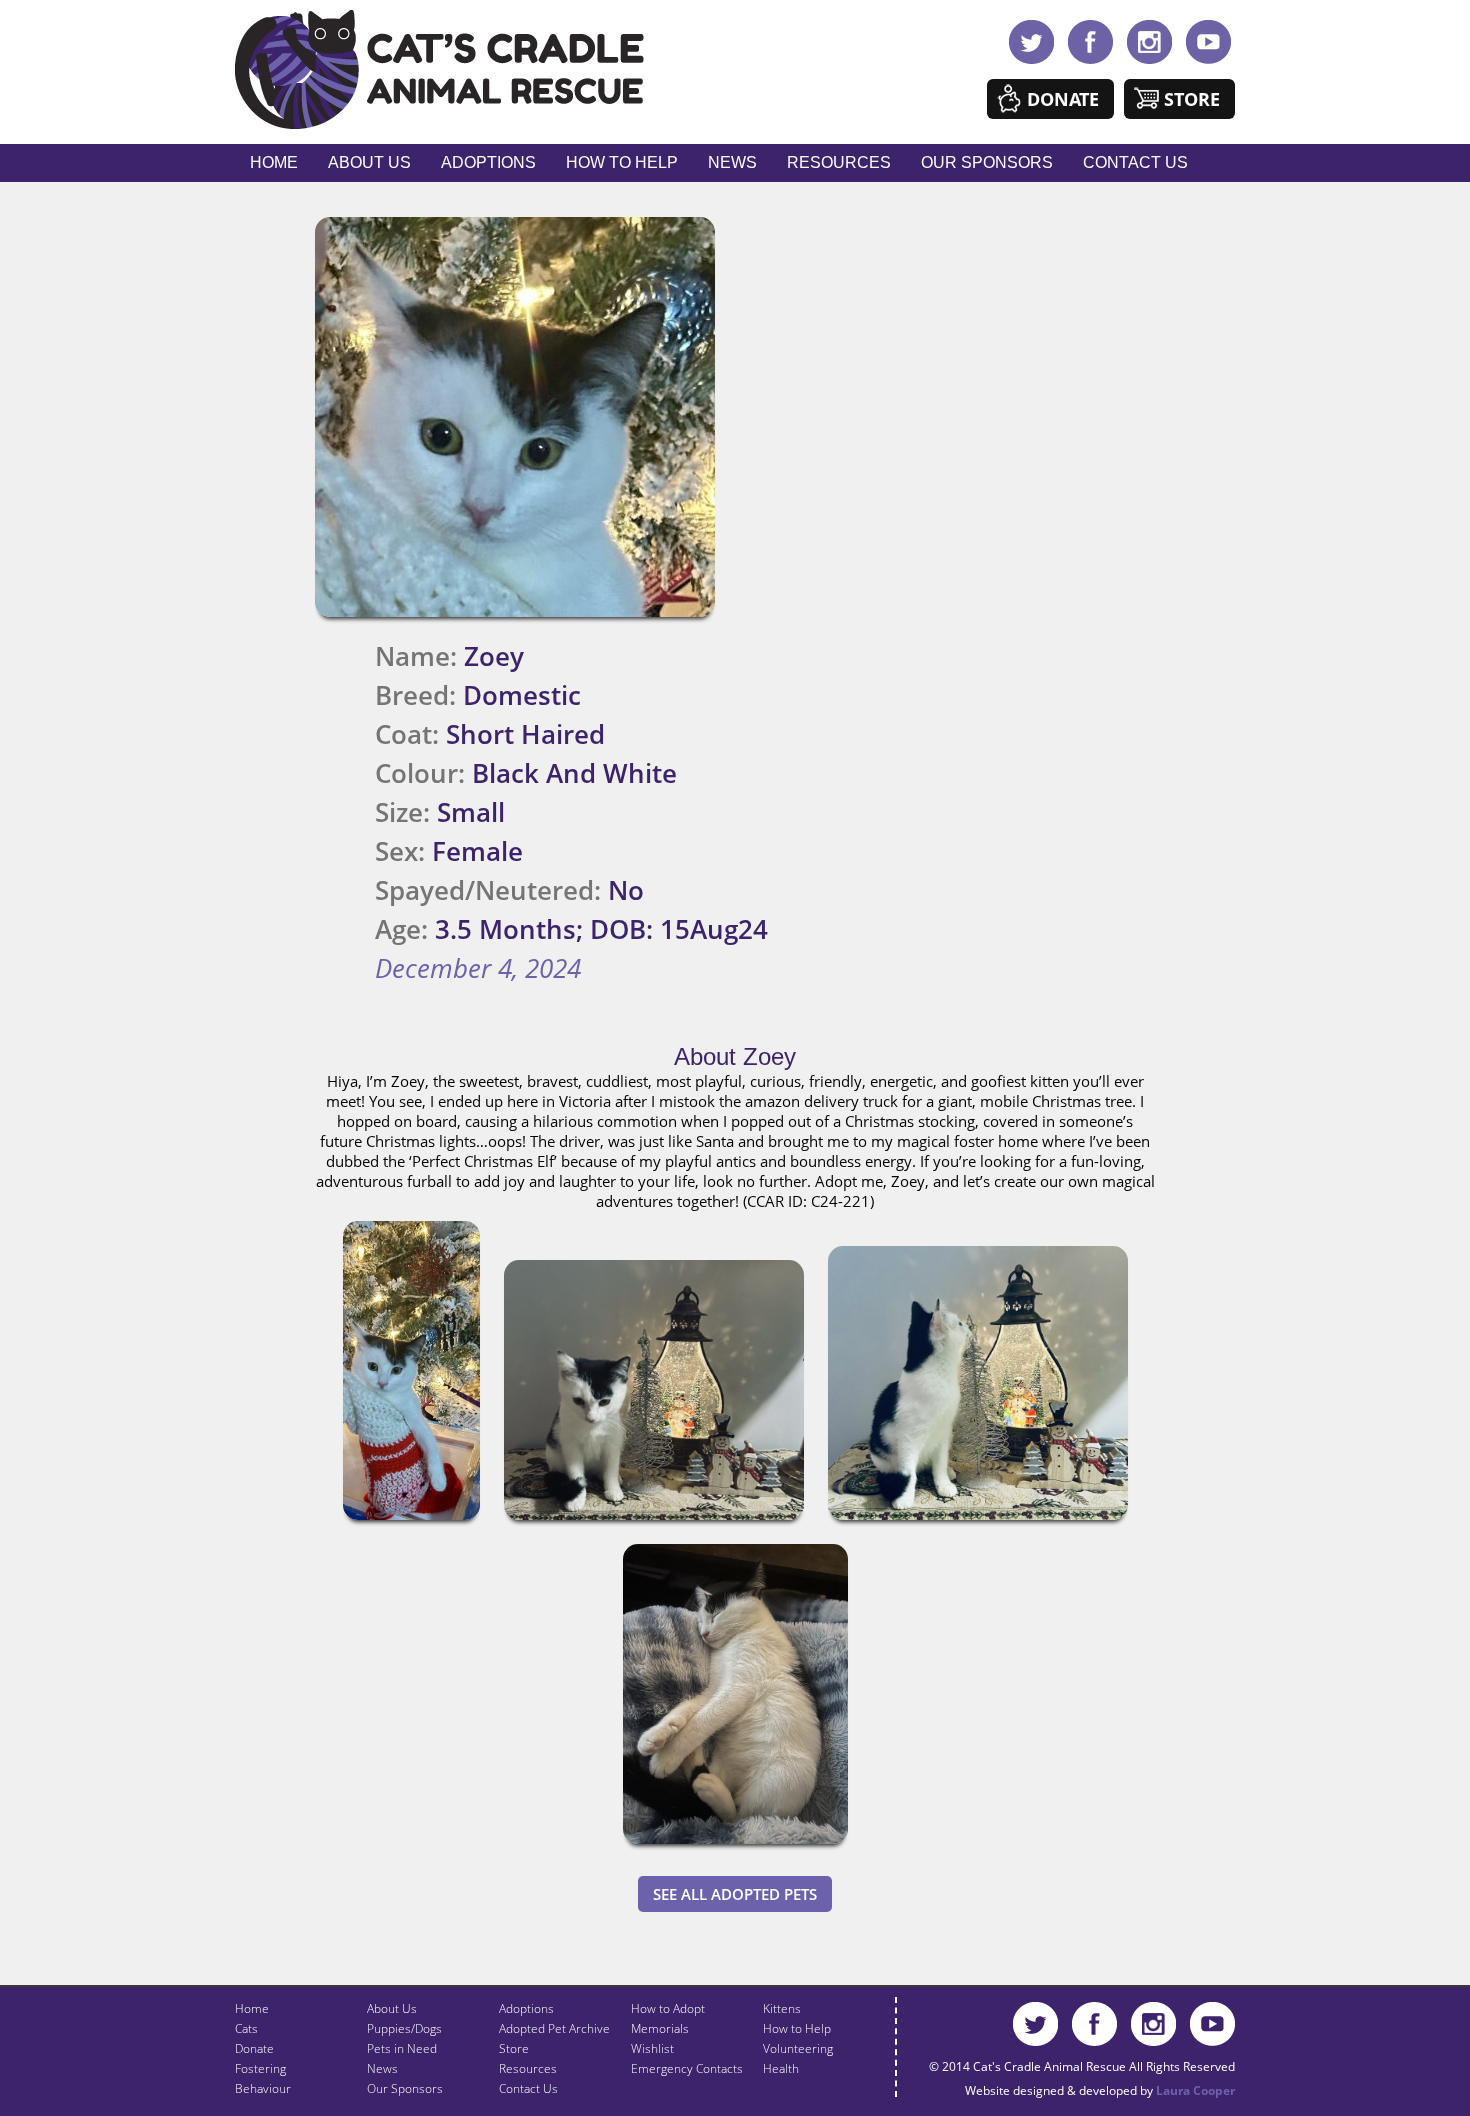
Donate (1063, 99)
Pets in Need (402, 2048)
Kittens (782, 2008)
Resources (839, 162)
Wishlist (652, 2048)
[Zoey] (411, 1524)
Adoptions (488, 162)
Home (274, 162)
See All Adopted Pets (735, 1894)
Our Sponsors (987, 162)
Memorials (660, 2028)
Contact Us (1135, 162)
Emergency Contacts (687, 2068)
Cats (246, 2028)
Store (1192, 99)
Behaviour (263, 2088)
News (732, 162)
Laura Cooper (1195, 2090)
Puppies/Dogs (404, 2028)
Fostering (260, 2068)
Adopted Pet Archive (554, 2028)
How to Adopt (668, 2008)
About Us (369, 162)
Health (781, 2068)
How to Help (622, 162)
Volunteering (798, 2048)
